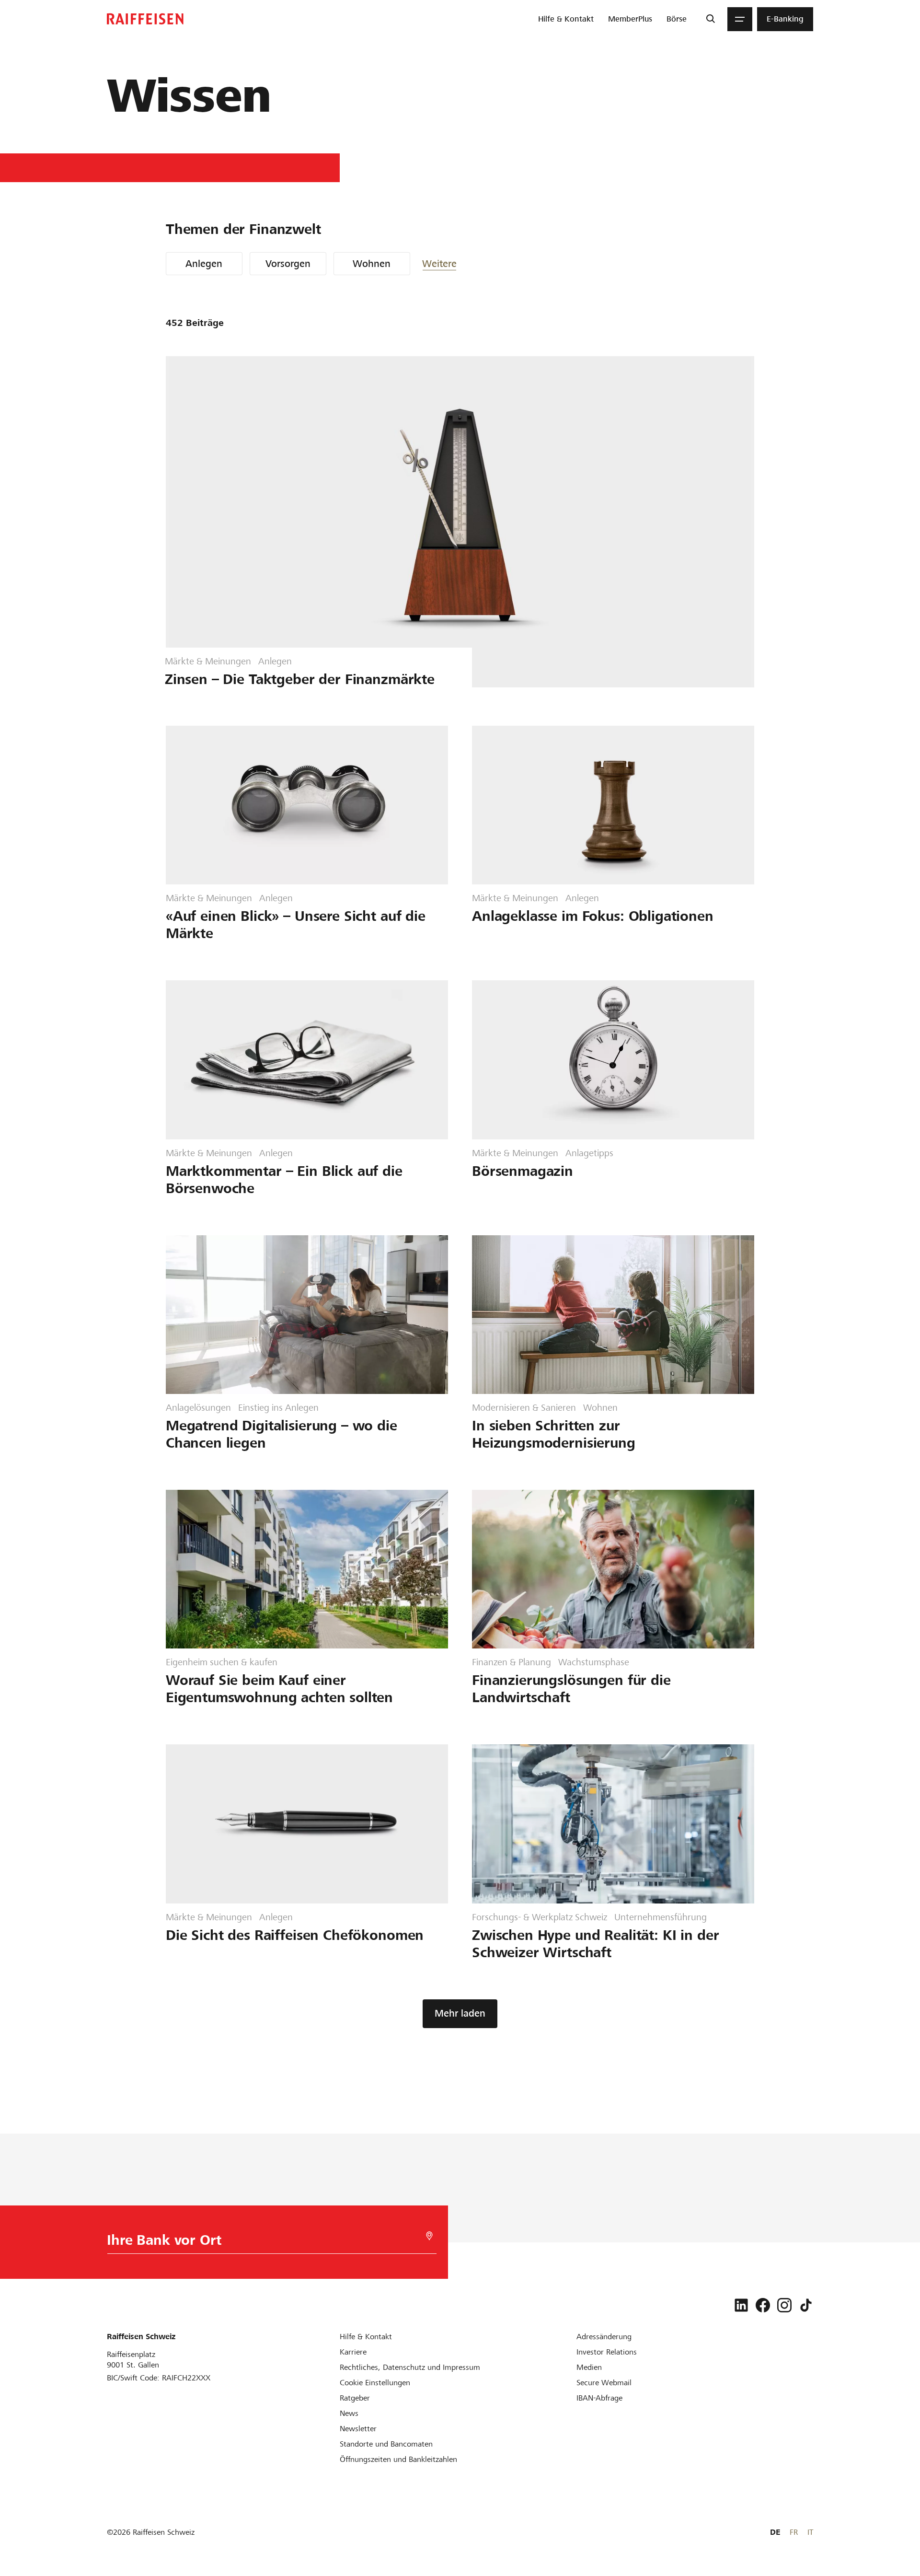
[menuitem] (566, 19)
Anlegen (204, 264)
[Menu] (740, 19)
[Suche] (710, 19)
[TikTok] (806, 2305)
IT (810, 2532)
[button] (451, 264)
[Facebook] (763, 2305)
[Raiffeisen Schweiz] (145, 19)
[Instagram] (784, 2305)
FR (794, 2532)
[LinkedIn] (741, 2305)
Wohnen (372, 264)
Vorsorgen (288, 264)
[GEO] (429, 2236)
